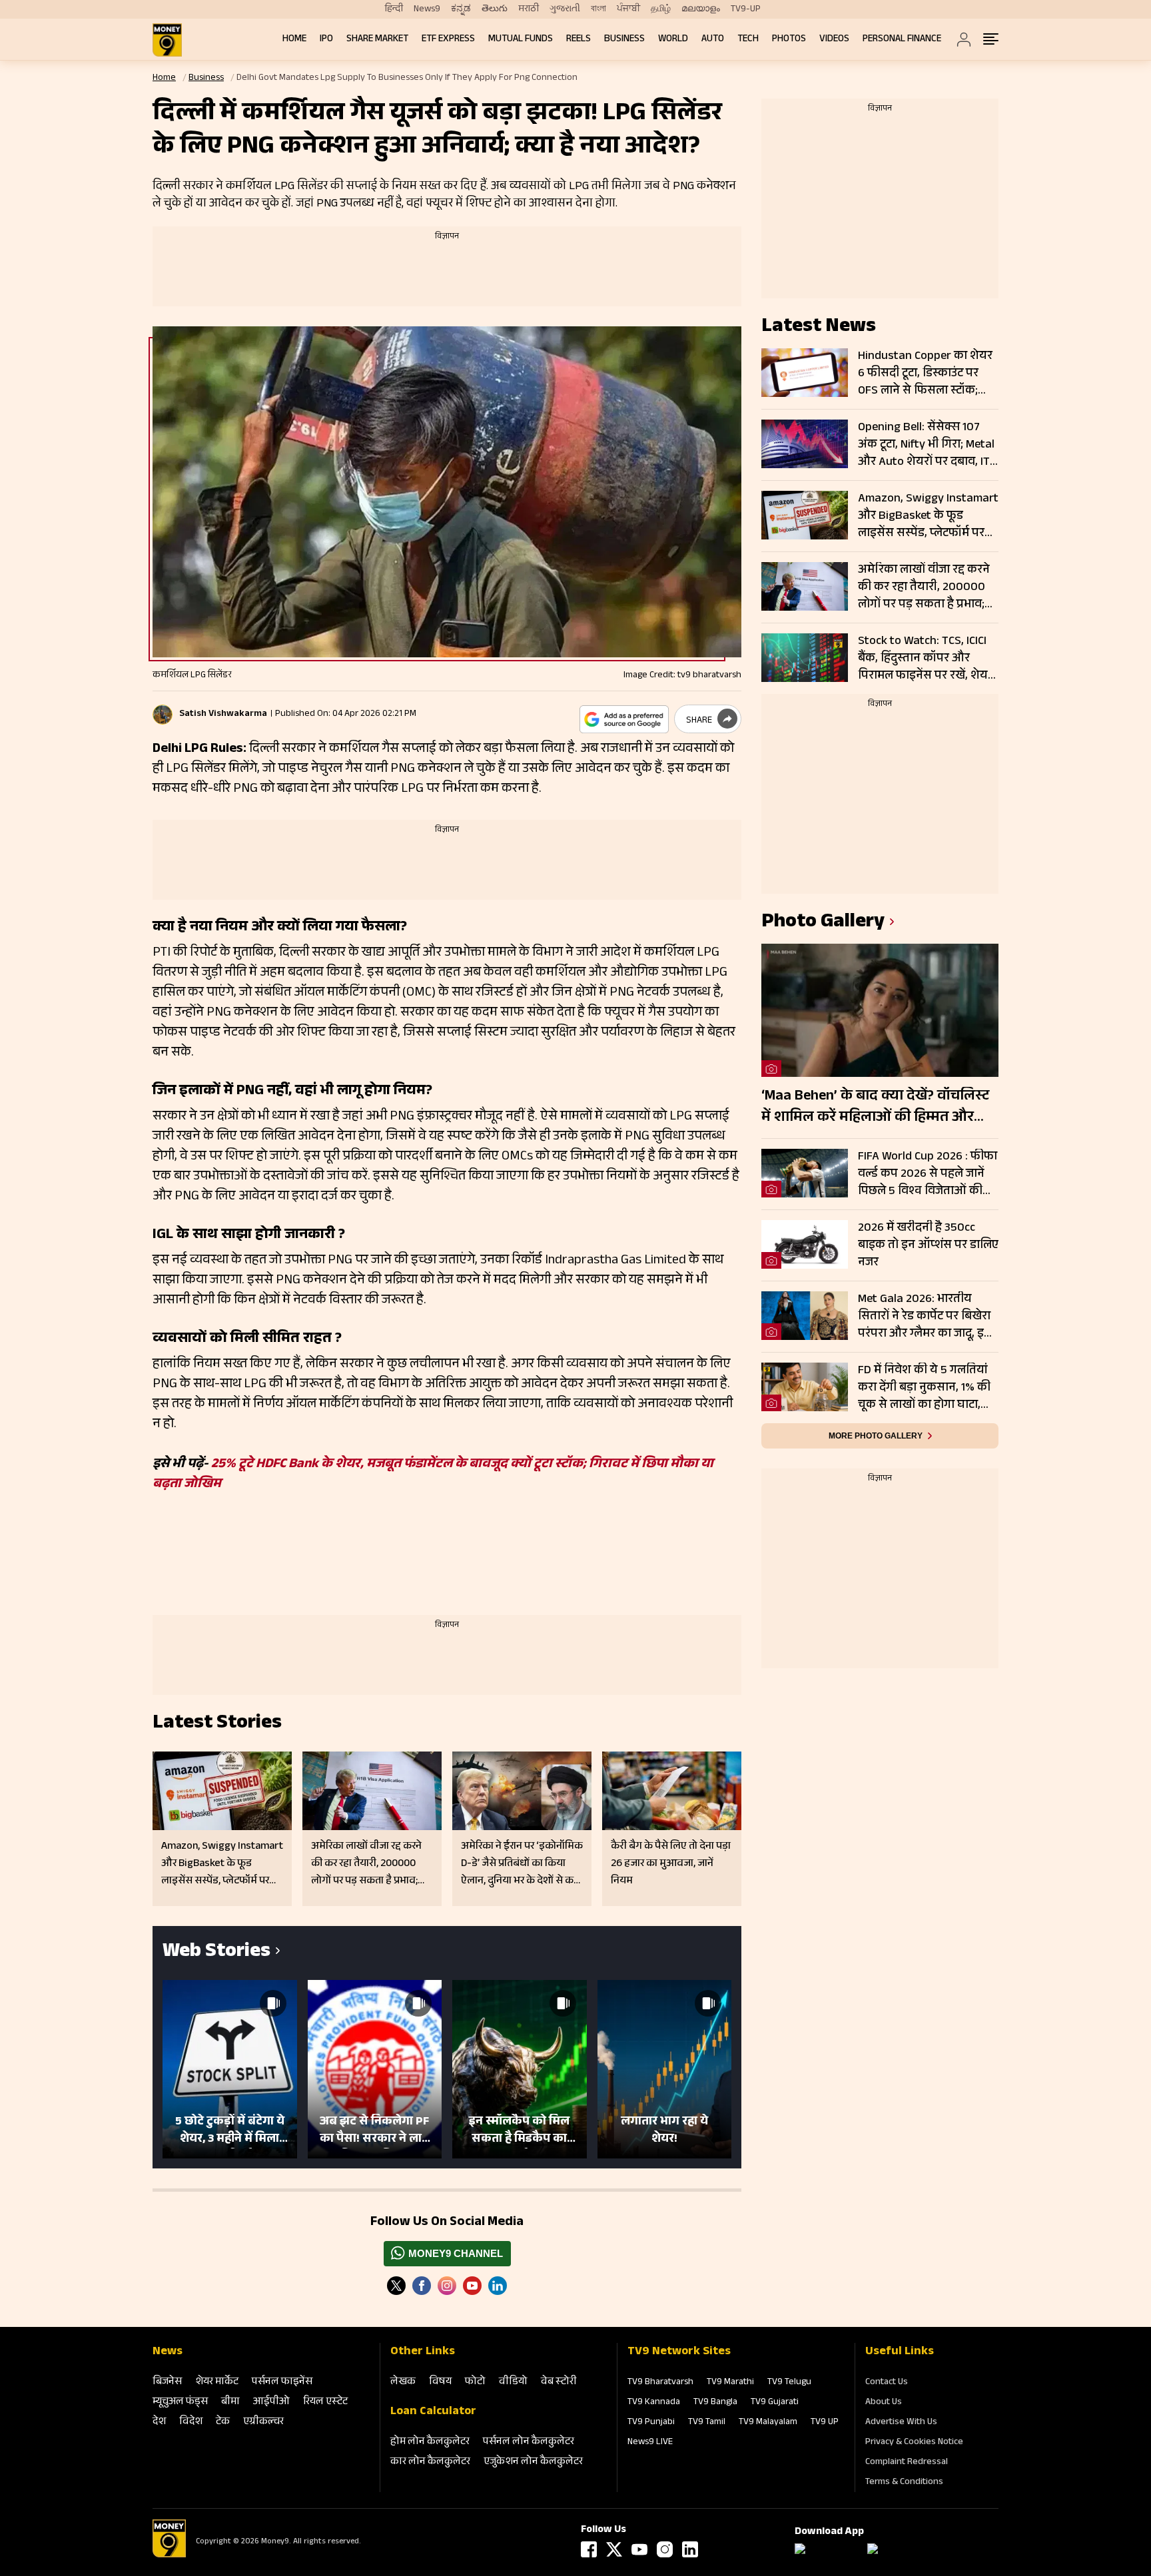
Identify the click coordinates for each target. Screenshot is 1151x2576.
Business (624, 40)
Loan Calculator (433, 2412)
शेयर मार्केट (217, 2383)
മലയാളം (701, 9)
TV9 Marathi (730, 2383)
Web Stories (216, 1953)
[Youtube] (472, 2286)
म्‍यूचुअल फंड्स (180, 2403)
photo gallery (823, 923)
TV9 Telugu (789, 2383)
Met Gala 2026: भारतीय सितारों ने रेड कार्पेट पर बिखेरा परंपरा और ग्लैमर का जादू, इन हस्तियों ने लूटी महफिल (925, 1317)
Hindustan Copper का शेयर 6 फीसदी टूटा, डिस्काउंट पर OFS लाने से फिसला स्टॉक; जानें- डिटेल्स (925, 374)
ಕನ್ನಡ (461, 9)
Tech (748, 40)
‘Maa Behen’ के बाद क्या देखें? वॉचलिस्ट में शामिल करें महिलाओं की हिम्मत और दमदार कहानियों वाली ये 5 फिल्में (875, 1108)
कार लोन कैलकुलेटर (430, 2462)
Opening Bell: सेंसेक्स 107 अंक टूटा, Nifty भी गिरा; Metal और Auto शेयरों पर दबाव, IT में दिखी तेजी (926, 445)
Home (294, 40)
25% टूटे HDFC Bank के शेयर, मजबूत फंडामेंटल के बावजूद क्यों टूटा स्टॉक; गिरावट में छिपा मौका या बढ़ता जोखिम (433, 1475)
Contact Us (887, 2383)
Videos (834, 40)
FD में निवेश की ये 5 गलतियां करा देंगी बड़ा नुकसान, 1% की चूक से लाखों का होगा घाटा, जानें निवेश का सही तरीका (924, 1388)
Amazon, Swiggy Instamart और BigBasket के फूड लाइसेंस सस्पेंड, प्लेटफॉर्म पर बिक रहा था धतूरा (928, 516)
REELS (578, 40)
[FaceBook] (422, 2286)
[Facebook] (589, 2549)
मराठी (529, 9)
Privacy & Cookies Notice (914, 2443)
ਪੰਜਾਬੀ (628, 9)
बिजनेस (167, 2383)
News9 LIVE (650, 2443)
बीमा (230, 2403)
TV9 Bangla (715, 2403)
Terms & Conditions (904, 2483)
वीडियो (513, 2383)
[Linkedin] (498, 2286)
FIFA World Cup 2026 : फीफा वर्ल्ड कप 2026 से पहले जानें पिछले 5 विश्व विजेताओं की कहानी (928, 1174)
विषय (440, 2383)
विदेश (191, 2422)
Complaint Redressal (907, 2463)
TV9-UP (746, 9)
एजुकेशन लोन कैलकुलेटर (533, 2462)
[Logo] (169, 2555)
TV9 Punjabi (651, 2423)
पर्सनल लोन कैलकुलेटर (529, 2442)
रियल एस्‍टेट (325, 2403)
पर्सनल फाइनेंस (282, 2383)
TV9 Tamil (707, 2423)
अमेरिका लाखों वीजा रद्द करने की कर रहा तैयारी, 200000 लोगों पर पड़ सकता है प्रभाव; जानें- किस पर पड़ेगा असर (924, 587)
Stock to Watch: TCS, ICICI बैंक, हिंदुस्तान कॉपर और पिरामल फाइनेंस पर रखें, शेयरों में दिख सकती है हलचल (927, 659)
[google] (624, 719)
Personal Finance (902, 40)
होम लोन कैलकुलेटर (430, 2442)
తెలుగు (495, 9)
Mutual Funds (521, 40)
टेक (223, 2422)
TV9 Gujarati (775, 2403)
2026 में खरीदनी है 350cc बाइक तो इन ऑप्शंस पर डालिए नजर (928, 1245)
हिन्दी (394, 9)
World (673, 40)
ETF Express (448, 40)
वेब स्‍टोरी (559, 2383)
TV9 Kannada (654, 2403)
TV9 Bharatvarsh (660, 2383)
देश (159, 2422)
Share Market (377, 40)
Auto (713, 40)
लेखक (403, 2383)
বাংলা (598, 9)
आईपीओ (271, 2403)
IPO (326, 40)
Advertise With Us (901, 2423)
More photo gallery (876, 1436)
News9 (427, 9)
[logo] (167, 40)
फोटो (475, 2383)
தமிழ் (661, 9)
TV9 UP (825, 2423)
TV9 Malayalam (768, 2423)
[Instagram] (447, 2286)
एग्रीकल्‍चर (263, 2422)
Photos (789, 40)
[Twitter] (396, 2286)
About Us (884, 2403)
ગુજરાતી (565, 9)
